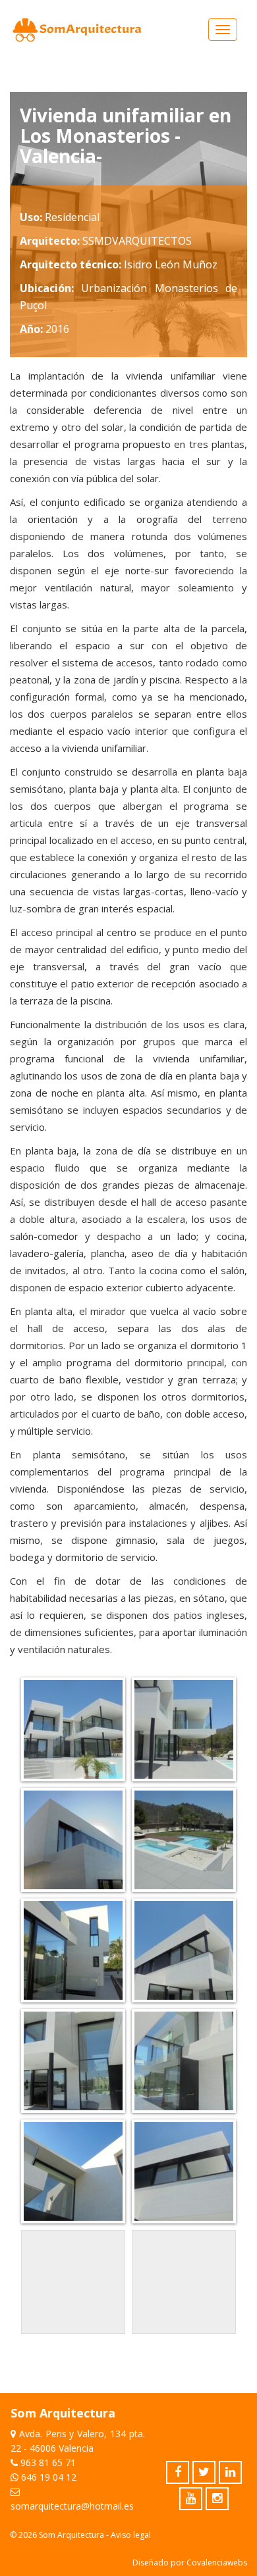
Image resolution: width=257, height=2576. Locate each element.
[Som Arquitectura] (77, 30)
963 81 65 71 (48, 2463)
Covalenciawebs (217, 2563)
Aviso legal (131, 2535)
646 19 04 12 (49, 2477)
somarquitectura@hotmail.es (72, 2506)
